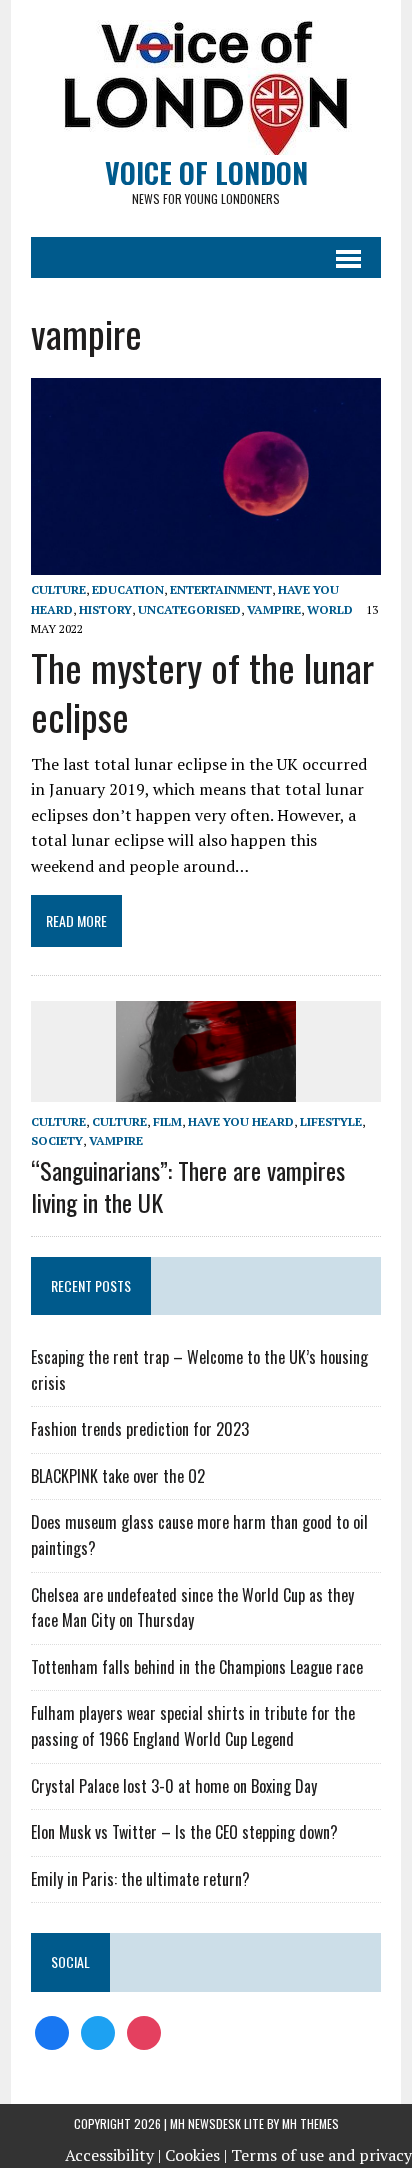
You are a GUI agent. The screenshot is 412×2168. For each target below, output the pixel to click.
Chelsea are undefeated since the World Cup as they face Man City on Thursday (192, 1608)
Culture (119, 1121)
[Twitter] (98, 2031)
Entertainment (221, 589)
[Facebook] (52, 2031)
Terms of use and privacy (321, 2155)
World (330, 609)
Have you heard (241, 1121)
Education (128, 589)
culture (58, 589)
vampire (274, 609)
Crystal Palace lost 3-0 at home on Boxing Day (174, 1786)
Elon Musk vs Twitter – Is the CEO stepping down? (184, 1832)
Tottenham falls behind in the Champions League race (197, 1667)
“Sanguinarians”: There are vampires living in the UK (188, 1185)
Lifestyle (331, 1121)
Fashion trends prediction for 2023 (140, 1429)
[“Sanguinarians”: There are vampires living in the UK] (206, 1088)
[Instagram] (144, 2031)
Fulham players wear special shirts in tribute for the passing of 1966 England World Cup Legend (193, 1726)
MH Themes (310, 2123)
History (105, 609)
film (167, 1121)
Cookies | (196, 2155)
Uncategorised (189, 609)
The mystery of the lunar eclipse (202, 691)
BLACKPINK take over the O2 (118, 1476)
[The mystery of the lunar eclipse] (206, 562)
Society (57, 1140)
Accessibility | (113, 2155)
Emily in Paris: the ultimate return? (140, 1879)
